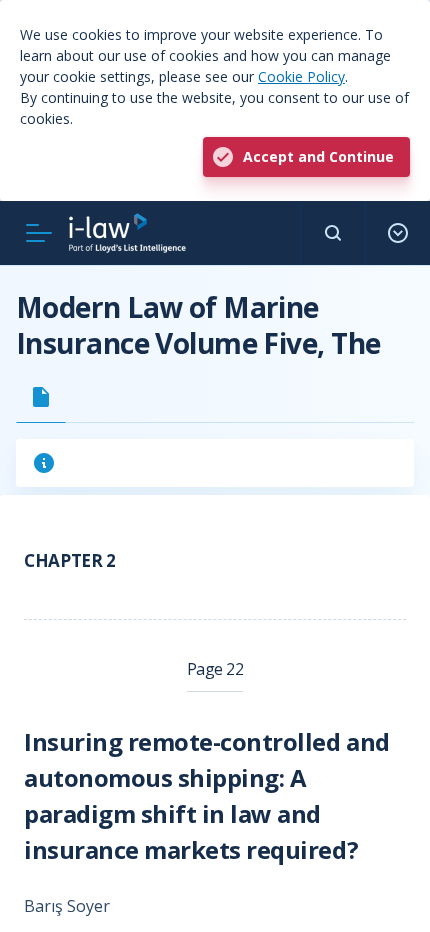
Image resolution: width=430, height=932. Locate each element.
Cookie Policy (301, 76)
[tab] (41, 397)
